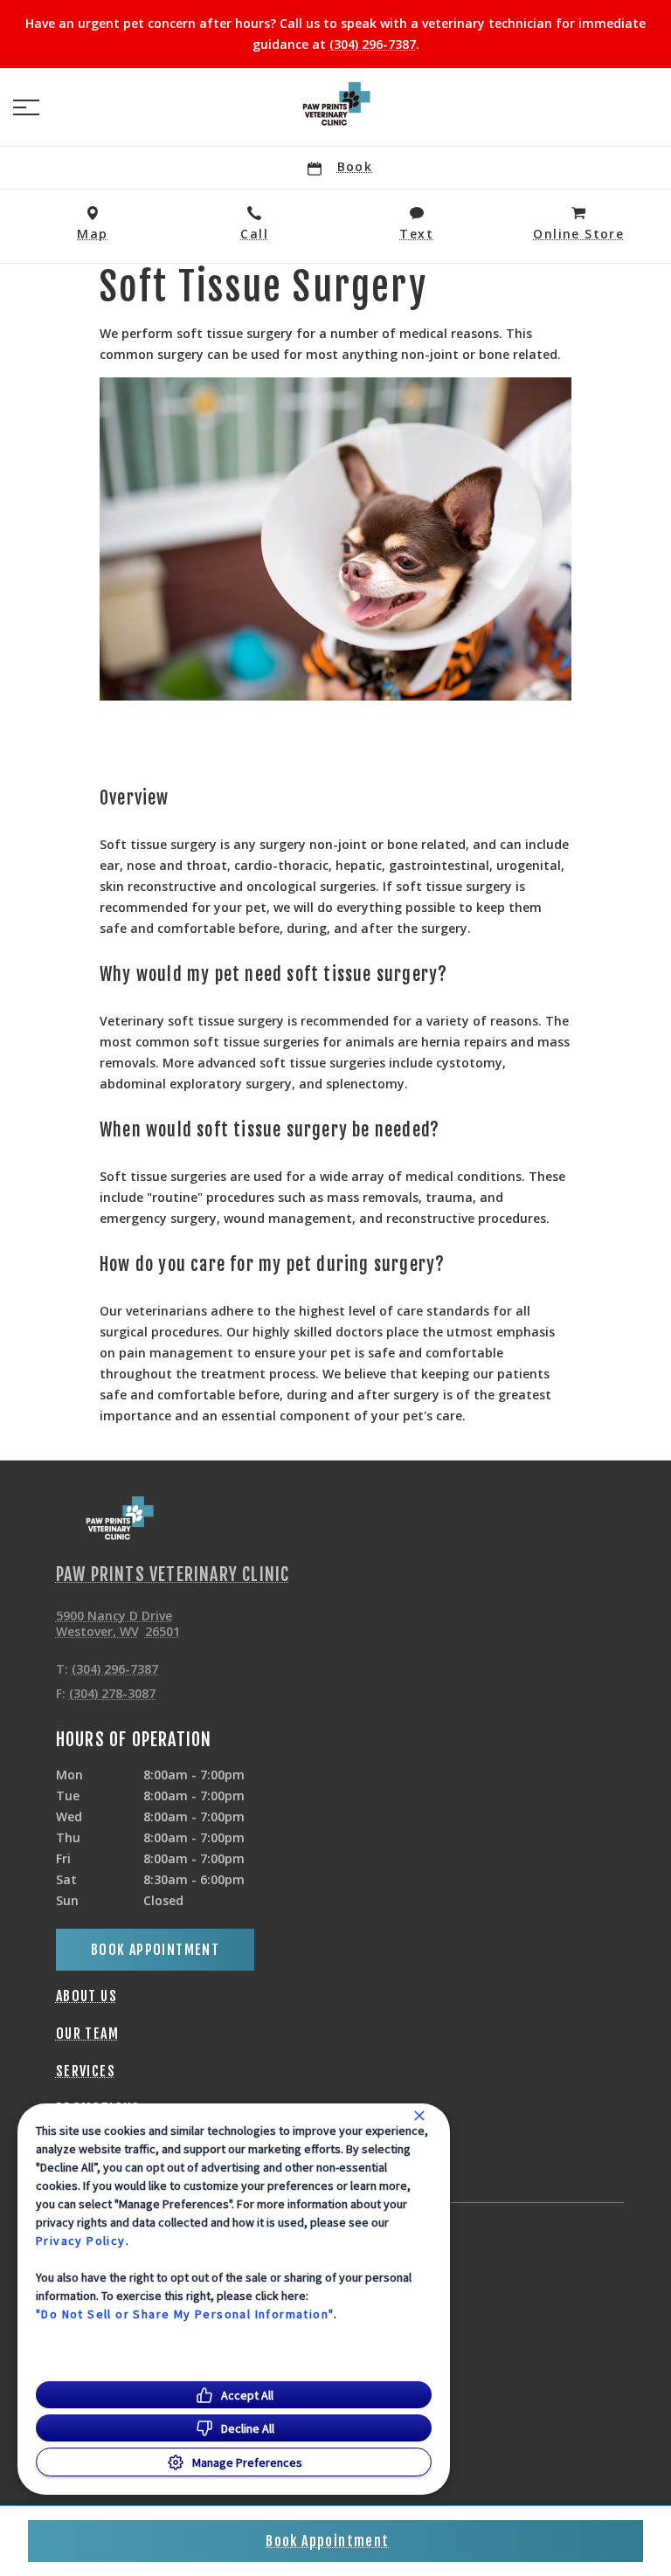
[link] (335, 104)
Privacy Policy (81, 2241)
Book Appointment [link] (155, 1950)
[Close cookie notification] (419, 2116)
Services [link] (86, 2071)
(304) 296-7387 (373, 44)
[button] (26, 107)
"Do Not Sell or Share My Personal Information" (185, 2314)
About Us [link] (86, 1996)
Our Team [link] (87, 2034)
